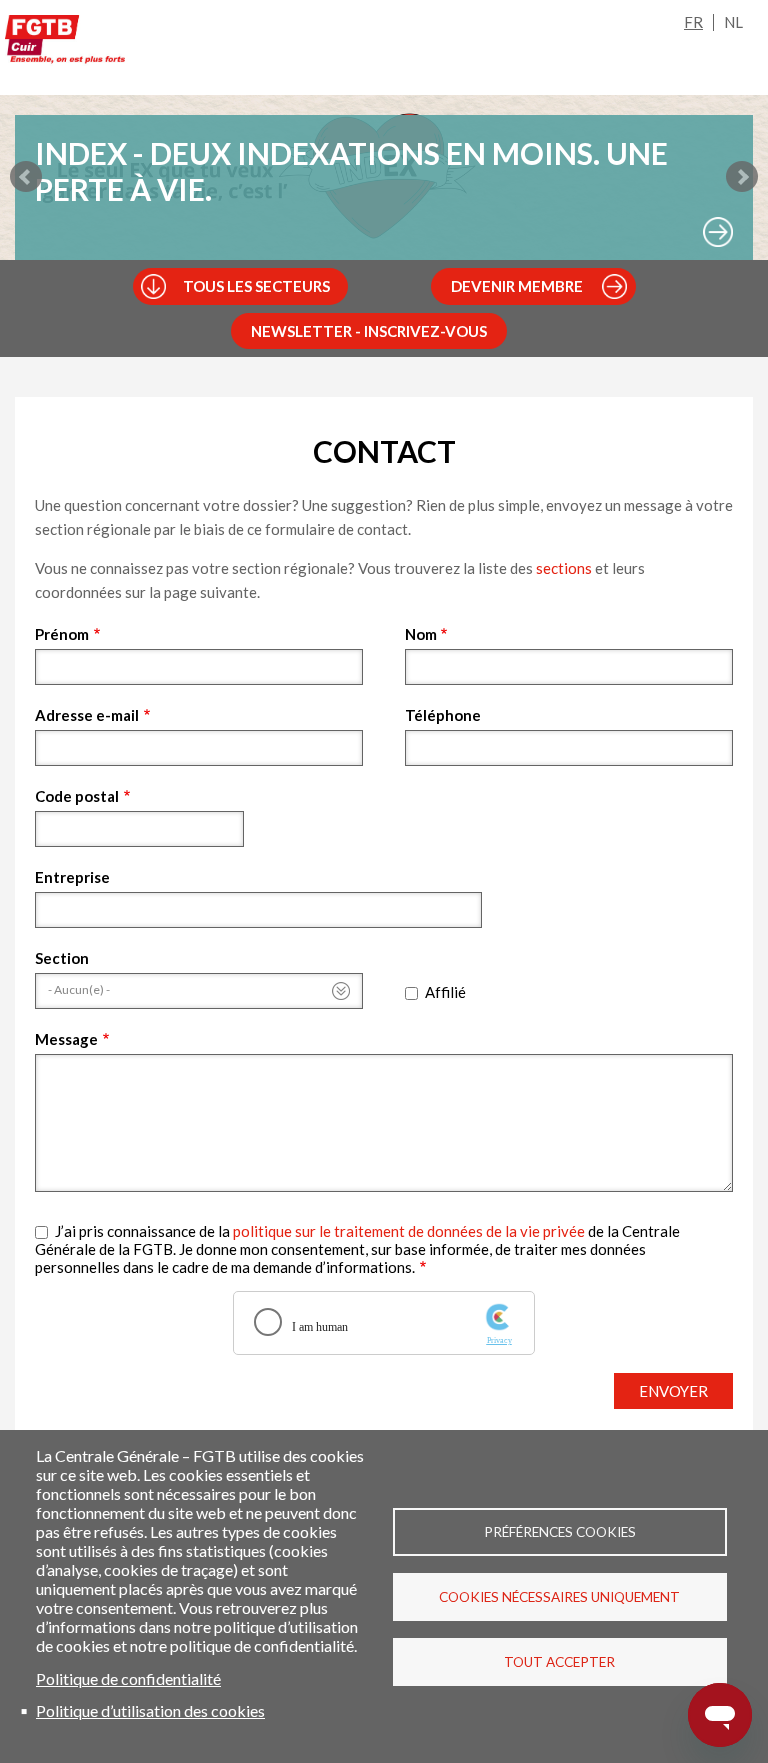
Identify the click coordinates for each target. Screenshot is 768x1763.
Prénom (62, 634)
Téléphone (443, 715)
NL (733, 22)
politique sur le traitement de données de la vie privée (409, 1231)
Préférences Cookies (560, 1532)
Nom (421, 634)
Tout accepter (559, 1662)
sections (564, 568)
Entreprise (72, 877)
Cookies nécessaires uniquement (559, 1597)
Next (742, 177)
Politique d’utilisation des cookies (150, 1710)
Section (62, 958)
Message (66, 1039)
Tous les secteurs (256, 286)
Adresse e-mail (87, 715)
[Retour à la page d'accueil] (65, 43)
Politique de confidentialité (128, 1678)
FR (693, 22)
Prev (26, 177)
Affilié (445, 992)
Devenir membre (517, 286)
